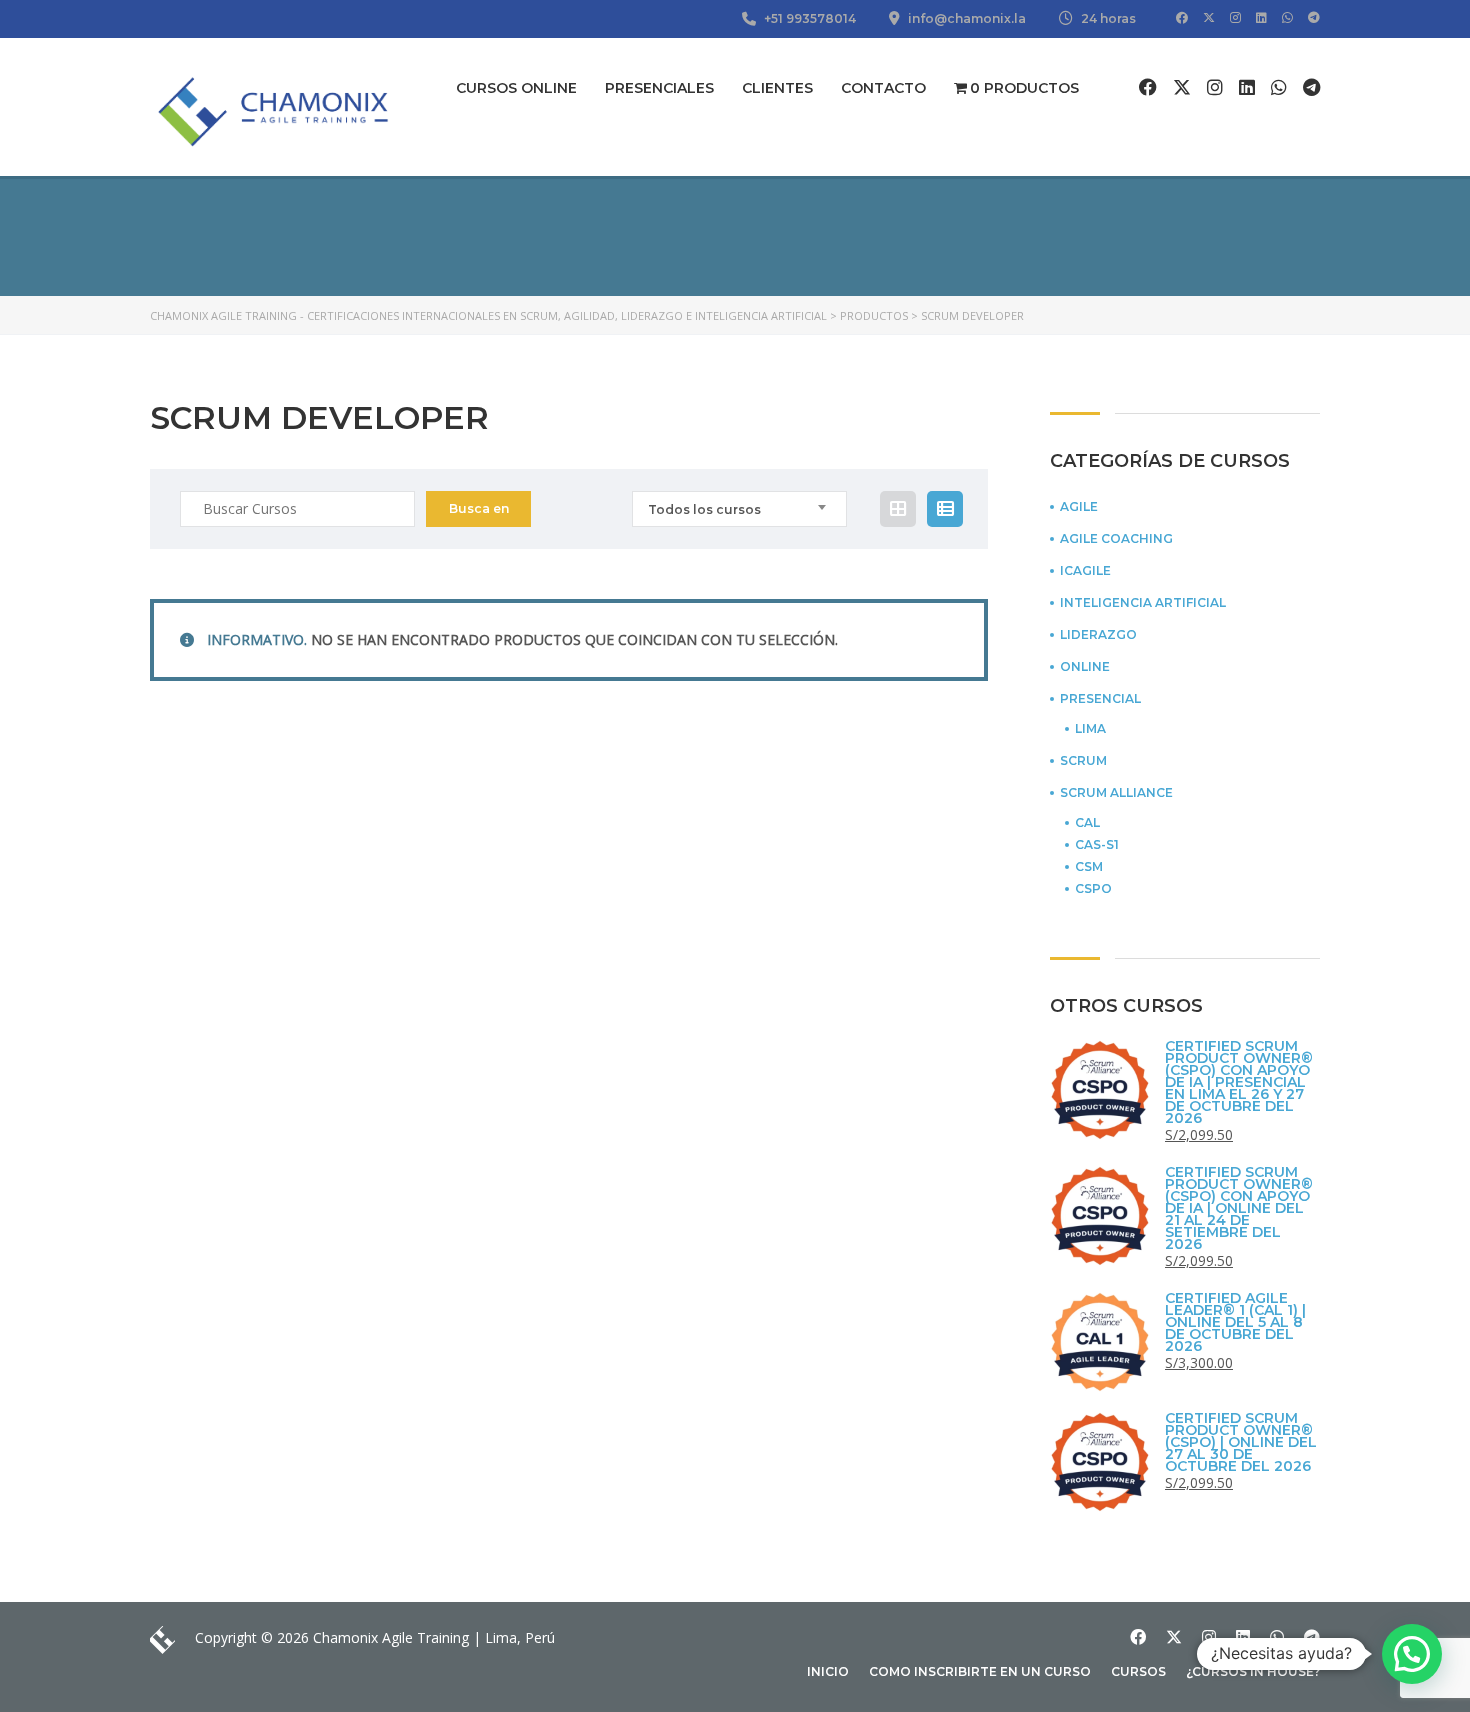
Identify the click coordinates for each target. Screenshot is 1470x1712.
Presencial (1100, 699)
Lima (1090, 729)
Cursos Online (516, 88)
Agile (1079, 507)
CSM (1089, 867)
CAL (1087, 823)
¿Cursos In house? (1253, 1671)
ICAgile (1085, 571)
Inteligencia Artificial (1143, 603)
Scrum (1083, 761)
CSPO (1093, 889)
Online (1085, 667)
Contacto (883, 88)
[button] (1412, 1654)
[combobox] (739, 509)
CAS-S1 (1097, 845)
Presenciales (659, 88)
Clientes (777, 88)
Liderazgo (1098, 635)
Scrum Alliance (1116, 793)
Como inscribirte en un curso (980, 1671)
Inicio (828, 1671)
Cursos (1138, 1671)
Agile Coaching (1116, 539)
